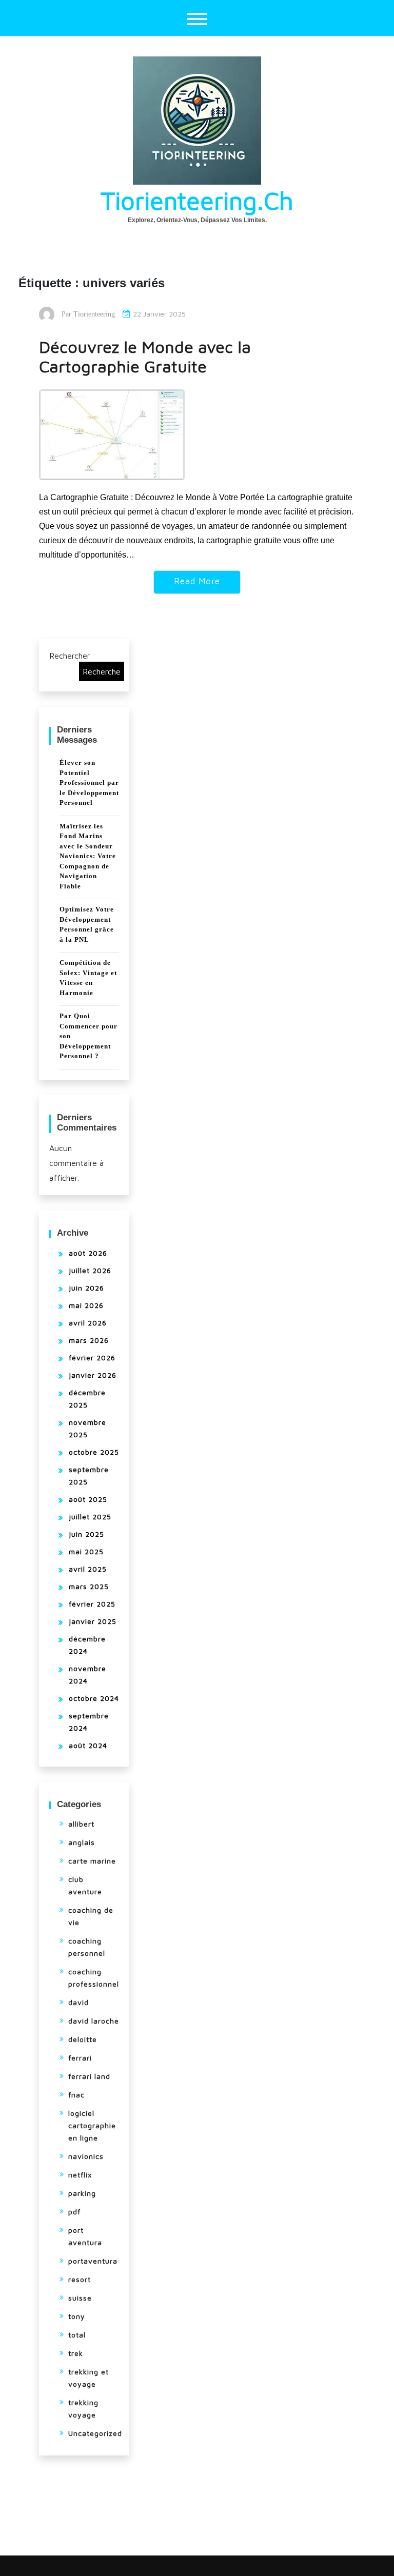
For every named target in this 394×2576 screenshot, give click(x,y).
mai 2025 (86, 1551)
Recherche (102, 671)
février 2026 (92, 1358)
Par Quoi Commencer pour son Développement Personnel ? (88, 1036)
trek (76, 2353)
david (78, 2002)
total (77, 2335)
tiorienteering (94, 314)
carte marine (92, 1861)
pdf (74, 2212)
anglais (82, 1842)
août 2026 (88, 1253)
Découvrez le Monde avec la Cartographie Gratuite (145, 356)
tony (77, 2316)
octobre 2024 (94, 1698)
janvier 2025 (93, 1621)
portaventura (93, 2261)
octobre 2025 (94, 1452)
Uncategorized (95, 2433)
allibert (81, 1824)
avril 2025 (88, 1569)
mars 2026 (89, 1340)
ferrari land (89, 2076)
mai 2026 (86, 1305)
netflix (80, 2175)
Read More (197, 581)
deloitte (83, 2039)
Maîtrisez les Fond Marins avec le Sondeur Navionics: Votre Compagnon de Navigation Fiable (88, 856)
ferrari (80, 2058)
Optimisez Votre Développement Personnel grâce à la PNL (87, 924)
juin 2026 (86, 1288)
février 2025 (92, 1604)
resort (80, 2279)
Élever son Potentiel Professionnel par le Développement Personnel (89, 782)
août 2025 (88, 1499)
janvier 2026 (93, 1375)
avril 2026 (88, 1323)
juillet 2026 (90, 1270)
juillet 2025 (90, 1517)
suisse (80, 2298)
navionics (86, 2156)
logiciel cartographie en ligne (92, 2125)
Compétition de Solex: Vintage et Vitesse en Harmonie (88, 978)
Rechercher (70, 656)
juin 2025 (86, 1534)
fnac (76, 2095)
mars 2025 (89, 1586)
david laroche (94, 2021)
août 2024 (88, 1745)
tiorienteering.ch (197, 201)
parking (82, 2193)
